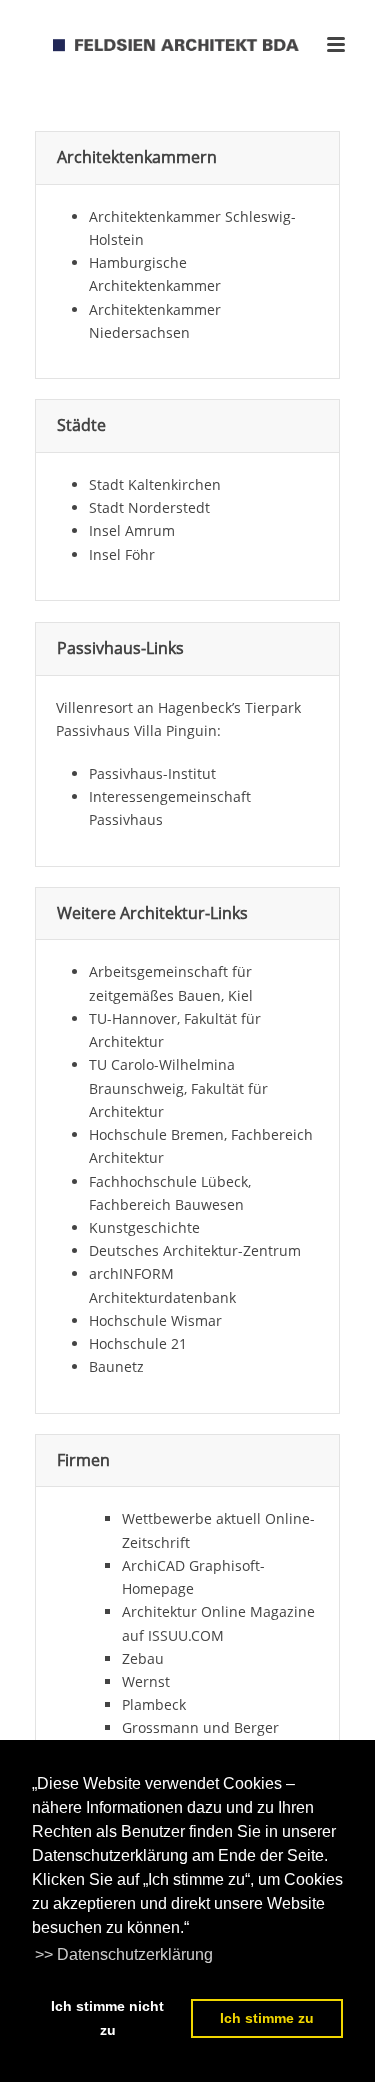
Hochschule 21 (138, 1343)
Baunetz (116, 1366)
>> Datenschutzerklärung (124, 1954)
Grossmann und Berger (200, 1727)
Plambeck (154, 1704)
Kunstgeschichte (144, 1227)
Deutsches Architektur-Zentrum (195, 1250)
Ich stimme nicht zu (107, 2018)
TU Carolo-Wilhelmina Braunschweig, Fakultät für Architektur (178, 1087)
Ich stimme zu (267, 2018)
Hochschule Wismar (155, 1320)
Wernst (146, 1681)
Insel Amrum (132, 530)
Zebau (143, 1658)
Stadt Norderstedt (149, 507)
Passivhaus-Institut (152, 773)
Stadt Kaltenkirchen (155, 484)
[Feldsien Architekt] (188, 45)
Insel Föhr (122, 554)
